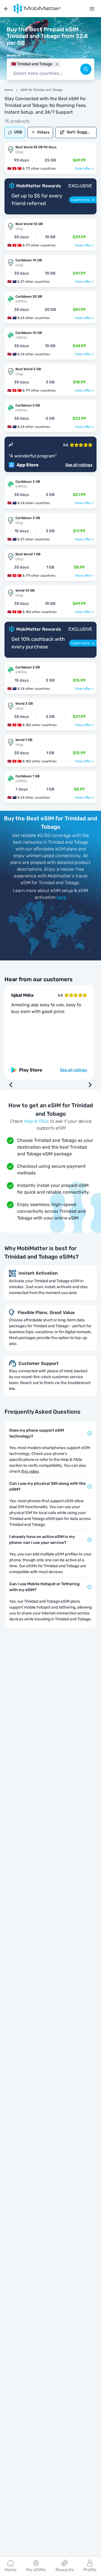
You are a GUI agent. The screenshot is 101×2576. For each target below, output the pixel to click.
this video (30, 1471)
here (61, 897)
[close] (57, 64)
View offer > (84, 169)
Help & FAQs (36, 1121)
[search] (86, 69)
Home (9, 90)
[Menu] (92, 9)
